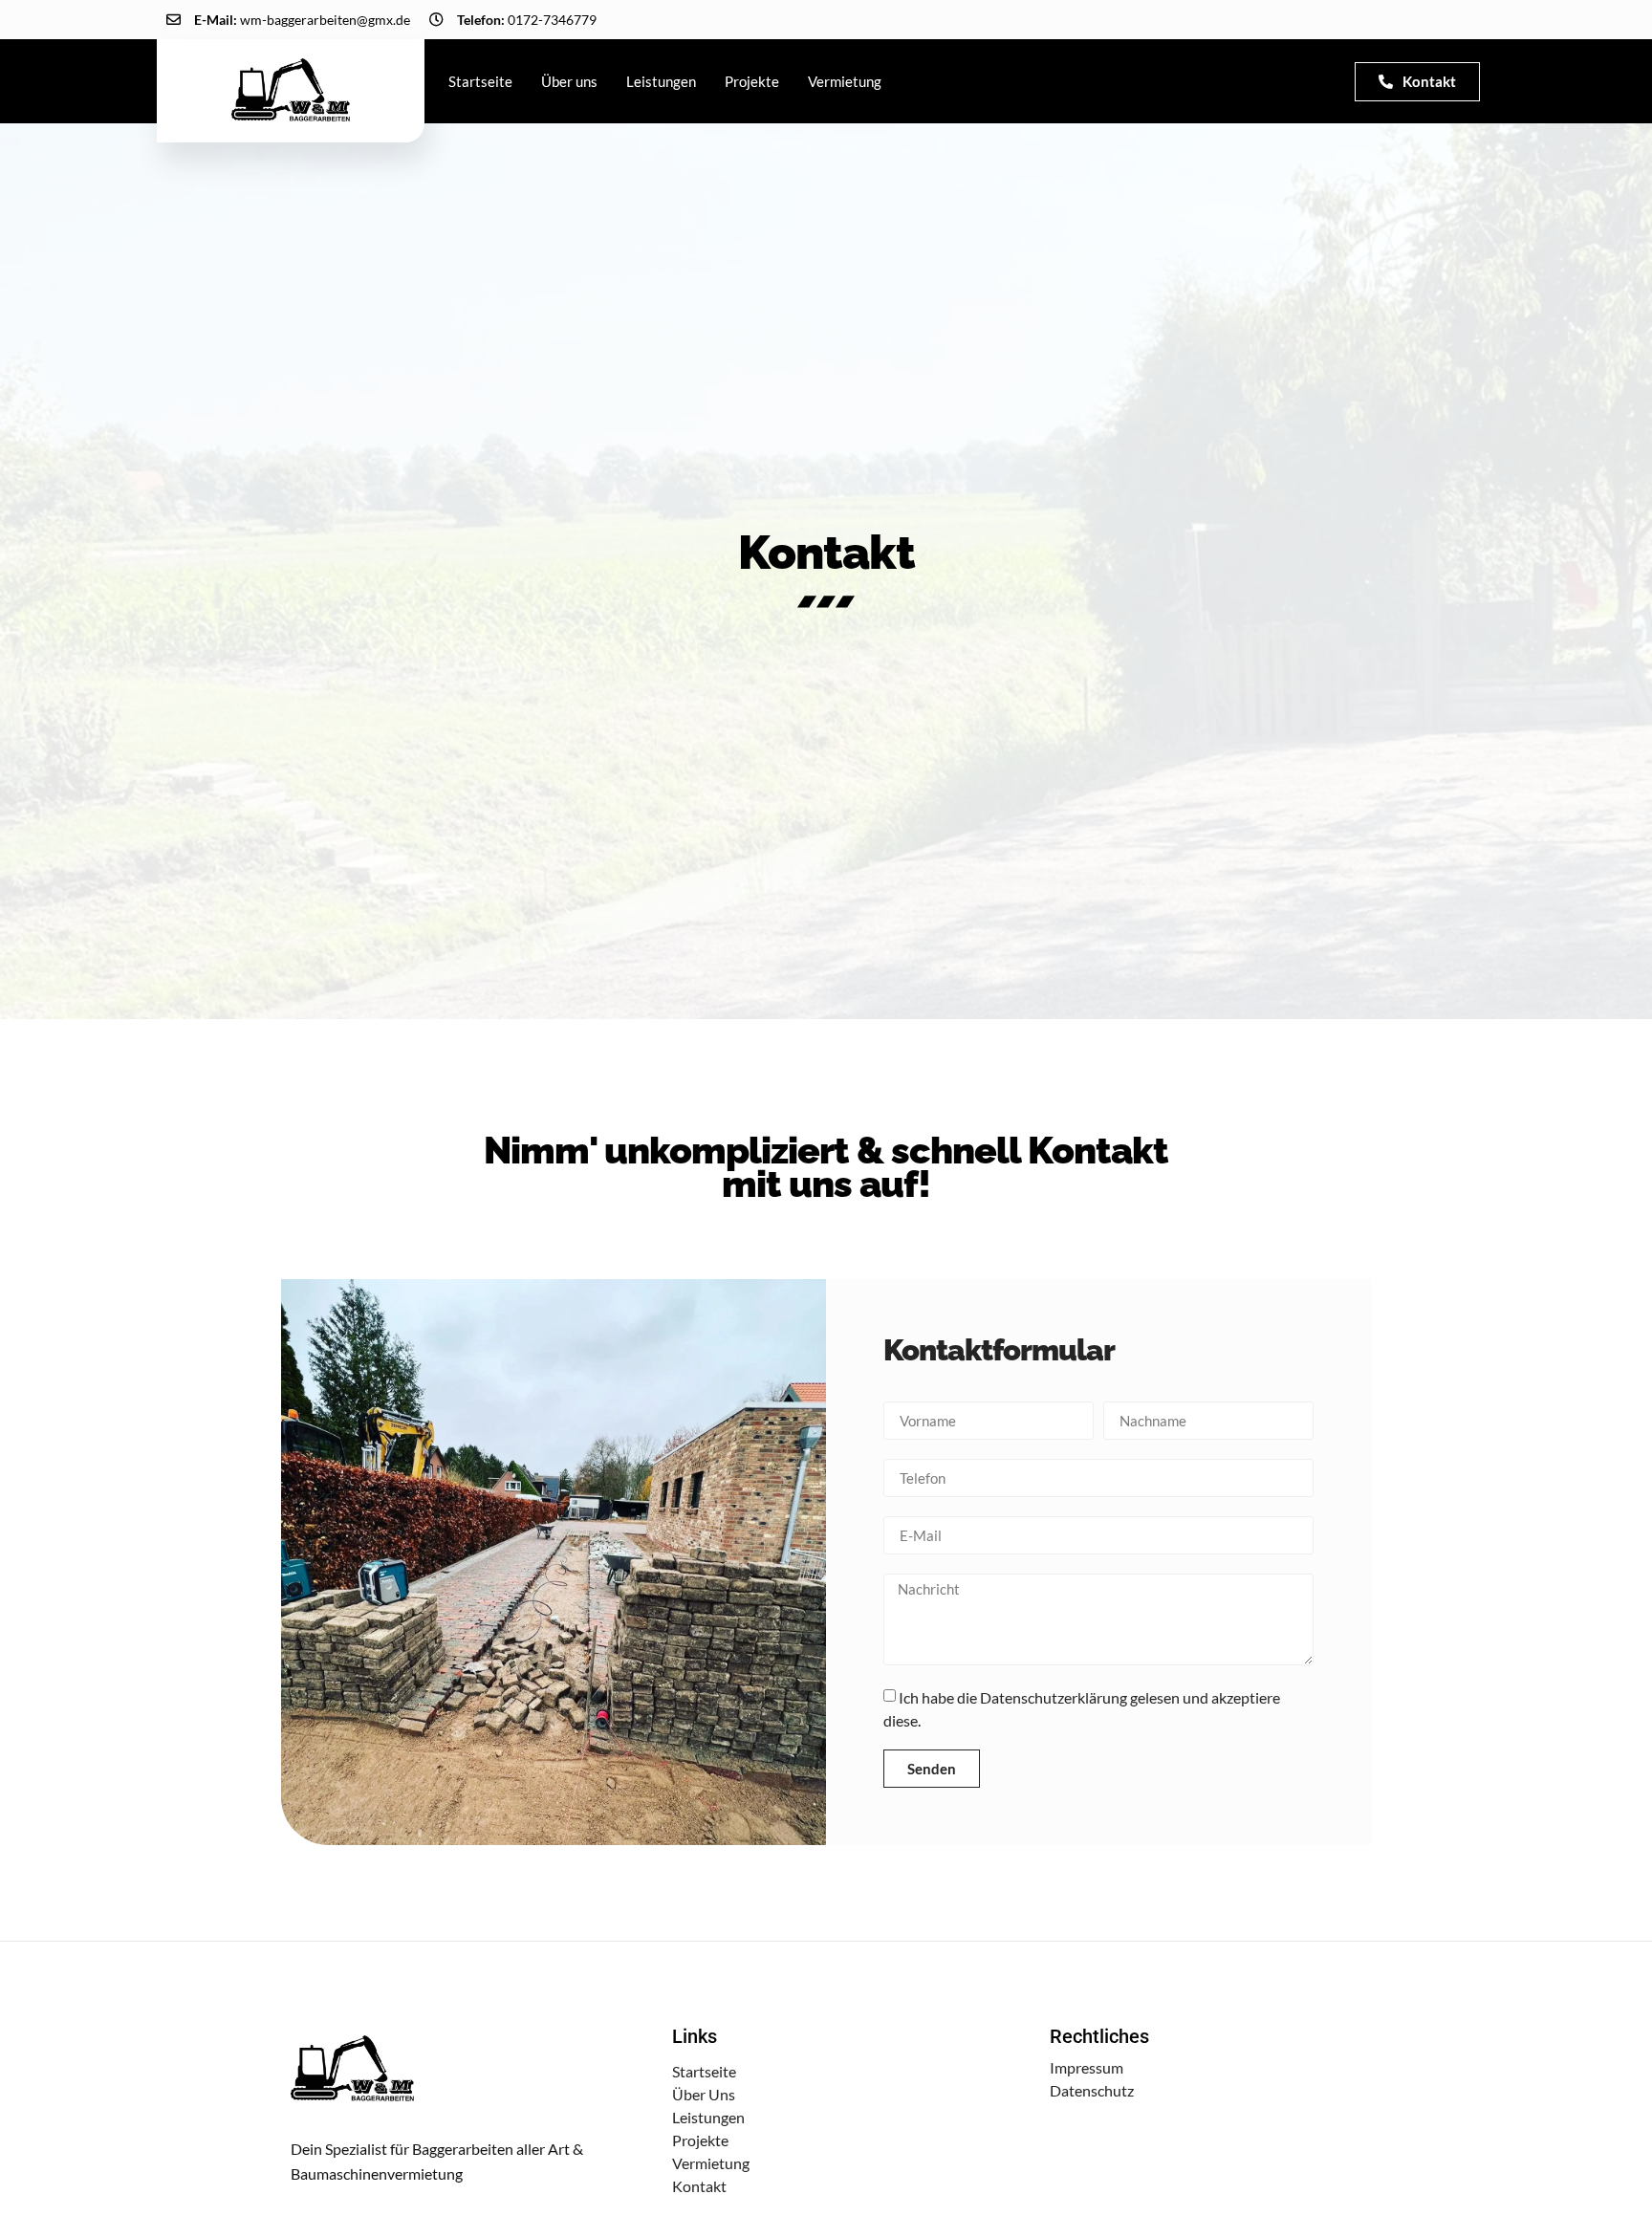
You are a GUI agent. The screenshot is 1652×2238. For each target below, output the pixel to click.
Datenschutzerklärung (1054, 1697)
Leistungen (661, 81)
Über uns (569, 81)
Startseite (480, 81)
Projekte (752, 81)
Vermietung (845, 81)
